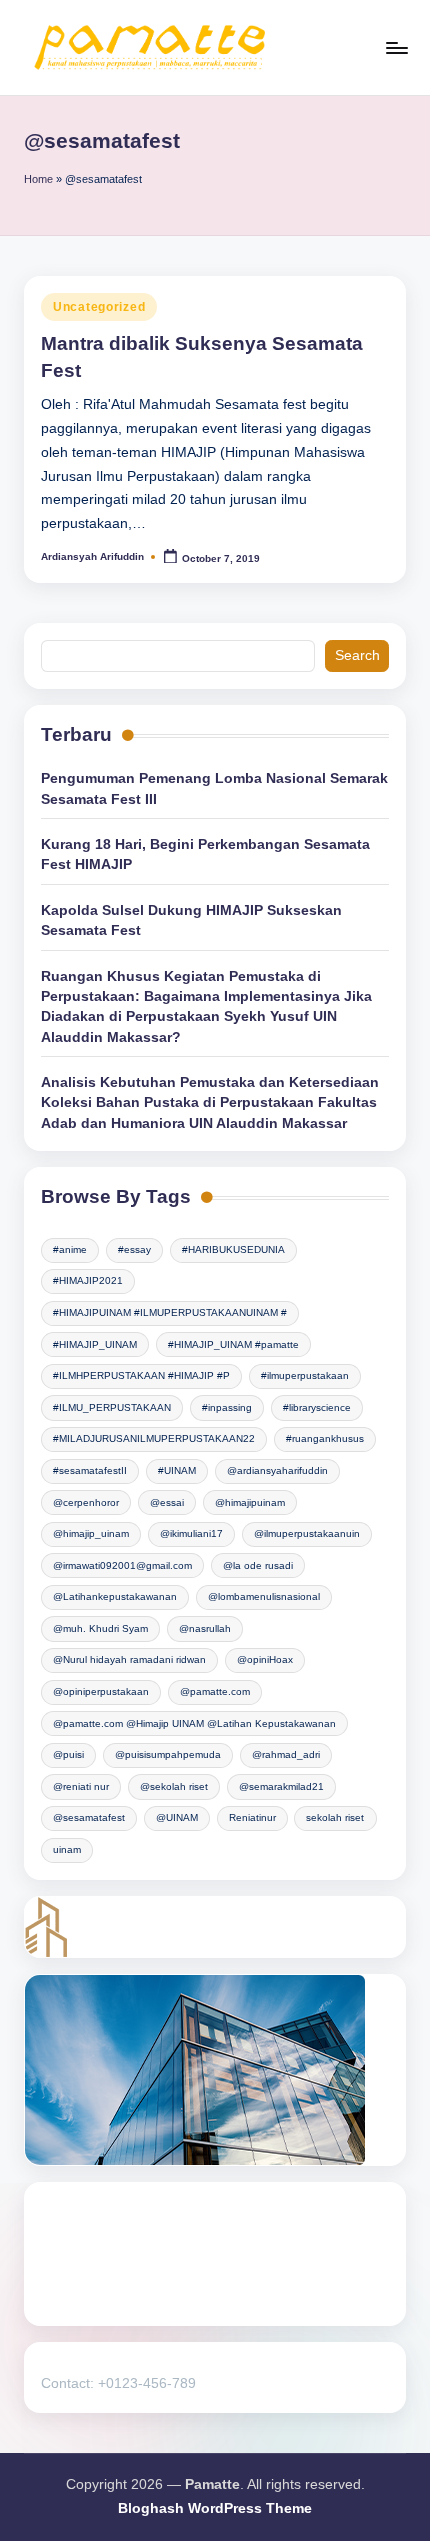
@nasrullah (205, 1628)
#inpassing (227, 1407)
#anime (70, 1249)
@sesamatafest (89, 1817)
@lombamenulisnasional (264, 1596)
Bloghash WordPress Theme (215, 2508)
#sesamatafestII (90, 1470)
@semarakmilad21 (281, 1786)
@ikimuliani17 (191, 1533)
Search (357, 655)
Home (38, 179)
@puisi (68, 1754)
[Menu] (396, 47)
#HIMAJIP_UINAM (95, 1344)
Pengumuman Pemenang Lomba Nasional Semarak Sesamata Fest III (214, 788)
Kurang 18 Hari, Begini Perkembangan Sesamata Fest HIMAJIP (205, 854)
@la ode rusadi (258, 1565)
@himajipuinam (250, 1502)
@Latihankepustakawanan (115, 1596)
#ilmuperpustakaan (305, 1375)
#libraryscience (317, 1407)
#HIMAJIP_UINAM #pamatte (233, 1344)
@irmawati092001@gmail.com (122, 1565)
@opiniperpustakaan (101, 1691)
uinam (67, 1849)
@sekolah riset (174, 1786)
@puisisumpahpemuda (168, 1754)
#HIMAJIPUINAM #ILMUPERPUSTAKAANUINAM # (170, 1312)
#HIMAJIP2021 (88, 1280)
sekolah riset (335, 1817)
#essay (134, 1249)
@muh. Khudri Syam (100, 1628)
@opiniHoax (265, 1659)
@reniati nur (81, 1786)
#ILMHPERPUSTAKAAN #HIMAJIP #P (141, 1375)
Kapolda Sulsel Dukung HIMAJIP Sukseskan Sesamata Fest (191, 920)
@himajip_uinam (91, 1533)
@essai (167, 1502)
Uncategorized (99, 307)
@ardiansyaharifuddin (277, 1470)
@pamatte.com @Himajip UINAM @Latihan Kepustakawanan (194, 1723)
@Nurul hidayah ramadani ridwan (129, 1659)
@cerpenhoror (86, 1502)
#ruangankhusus (325, 1438)
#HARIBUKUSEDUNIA (233, 1249)
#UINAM (177, 1470)
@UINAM (177, 1817)
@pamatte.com (215, 1691)
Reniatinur (252, 1817)
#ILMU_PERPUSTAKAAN (112, 1407)
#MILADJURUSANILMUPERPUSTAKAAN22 (154, 1438)
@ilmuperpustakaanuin (307, 1533)
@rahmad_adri (286, 1754)
